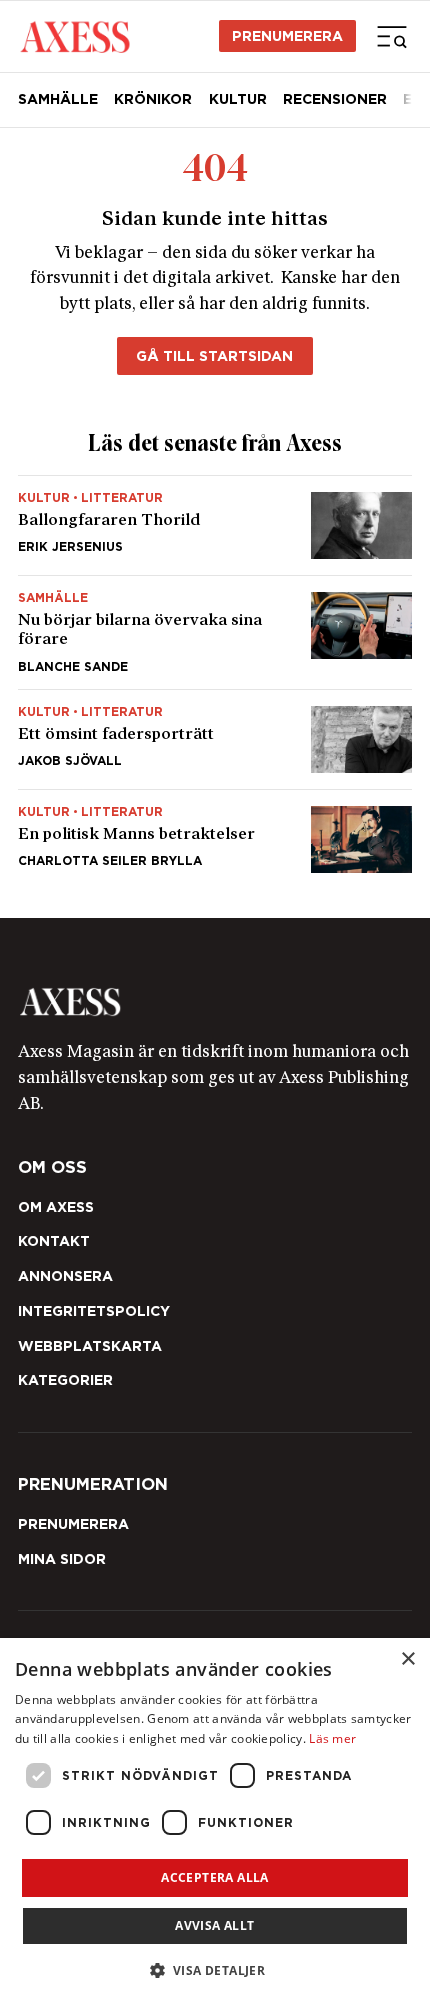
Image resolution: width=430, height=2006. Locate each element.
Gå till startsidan (214, 356)
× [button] (407, 1659)
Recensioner (335, 99)
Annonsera (65, 1276)
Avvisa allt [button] (214, 1925)
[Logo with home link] (214, 1002)
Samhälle (58, 99)
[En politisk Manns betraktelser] (214, 831)
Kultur (238, 99)
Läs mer (332, 1738)
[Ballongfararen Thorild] (214, 525)
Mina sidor (62, 1559)
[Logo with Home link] (74, 35)
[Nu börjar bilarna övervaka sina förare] (214, 632)
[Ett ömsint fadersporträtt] (214, 739)
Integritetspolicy (94, 1311)
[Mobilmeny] (392, 36)
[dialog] (215, 1822)
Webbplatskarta (90, 1346)
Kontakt (54, 1241)
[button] (215, 1970)
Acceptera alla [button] (215, 1877)
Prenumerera (287, 36)
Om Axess (56, 1207)
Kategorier (65, 1380)
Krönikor (153, 99)
